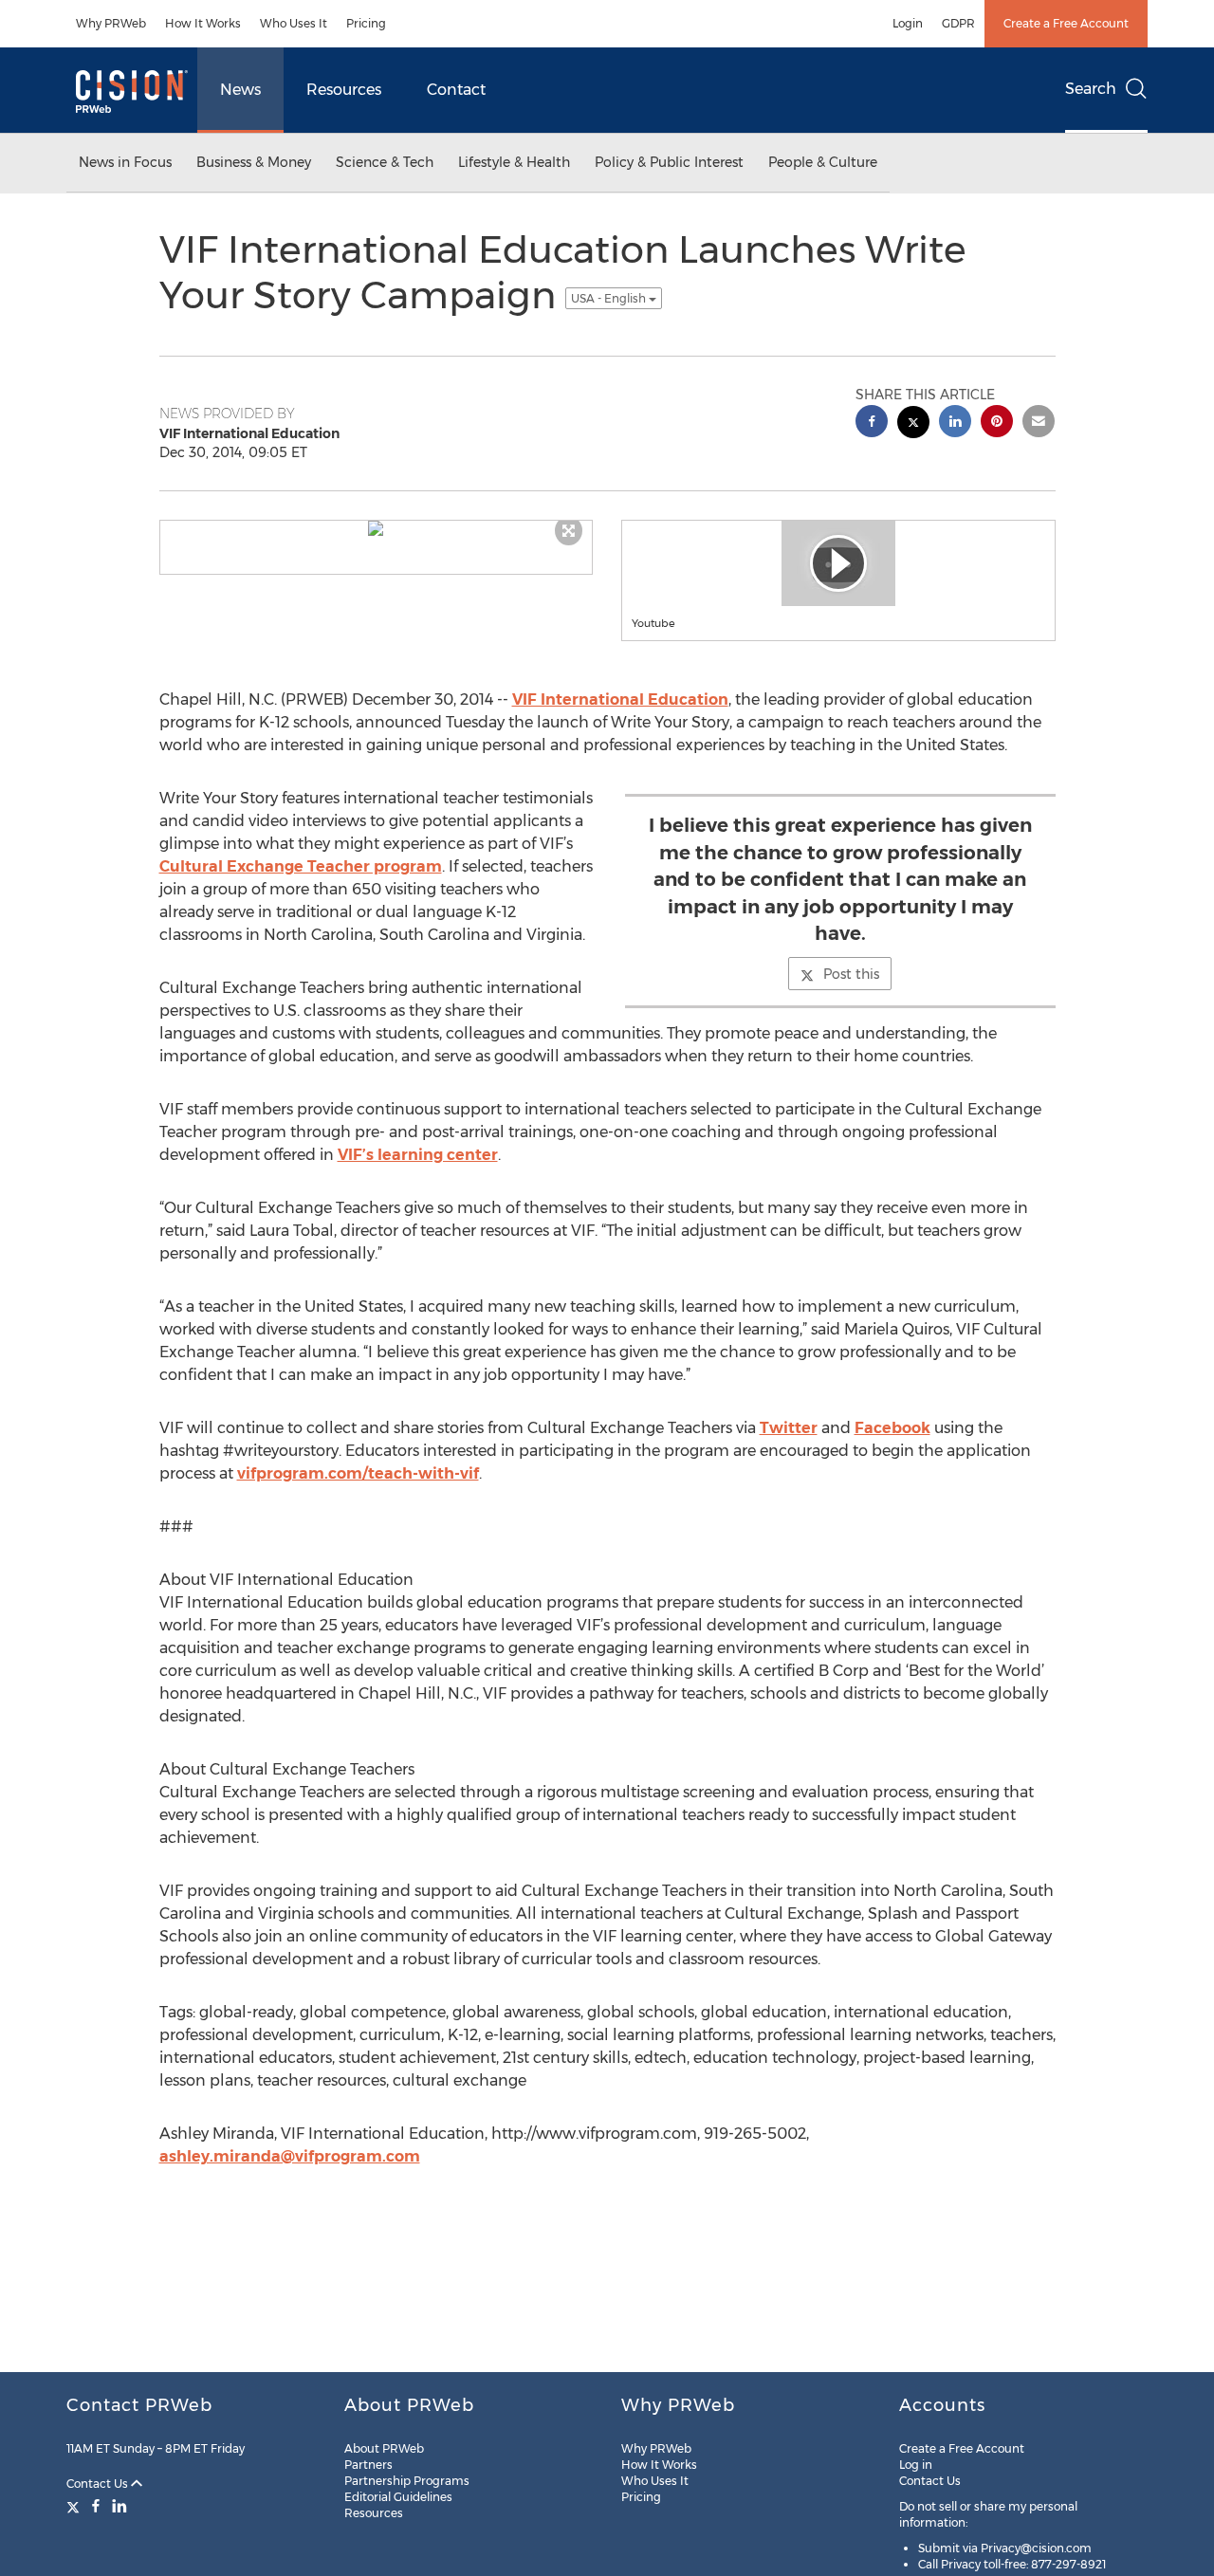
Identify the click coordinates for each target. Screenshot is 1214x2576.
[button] (377, 528)
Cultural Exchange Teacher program (301, 866)
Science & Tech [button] (385, 162)
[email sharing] (1039, 423)
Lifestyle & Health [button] (514, 162)
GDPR (958, 23)
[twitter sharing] (913, 424)
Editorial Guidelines (398, 2497)
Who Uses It (294, 23)
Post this (851, 974)
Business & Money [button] (254, 162)
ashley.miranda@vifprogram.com (290, 2156)
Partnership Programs (407, 2481)
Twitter (789, 1428)
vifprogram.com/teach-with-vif (358, 1473)
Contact (456, 90)
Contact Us (99, 2484)
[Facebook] (96, 2506)
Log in (916, 2465)
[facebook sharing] (872, 423)
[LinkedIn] (120, 2506)
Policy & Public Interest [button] (669, 162)
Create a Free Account (1066, 23)
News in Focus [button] (125, 162)
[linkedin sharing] (955, 423)
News (240, 90)
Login (908, 23)
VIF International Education (620, 699)
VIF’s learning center (418, 1155)
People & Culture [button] (823, 162)
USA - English (610, 298)
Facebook (892, 1428)
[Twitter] (75, 2506)
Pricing (366, 23)
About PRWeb (384, 2448)
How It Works (203, 23)
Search (1091, 89)
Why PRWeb (111, 23)
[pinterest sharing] (997, 423)
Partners (368, 2465)
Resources (344, 90)
